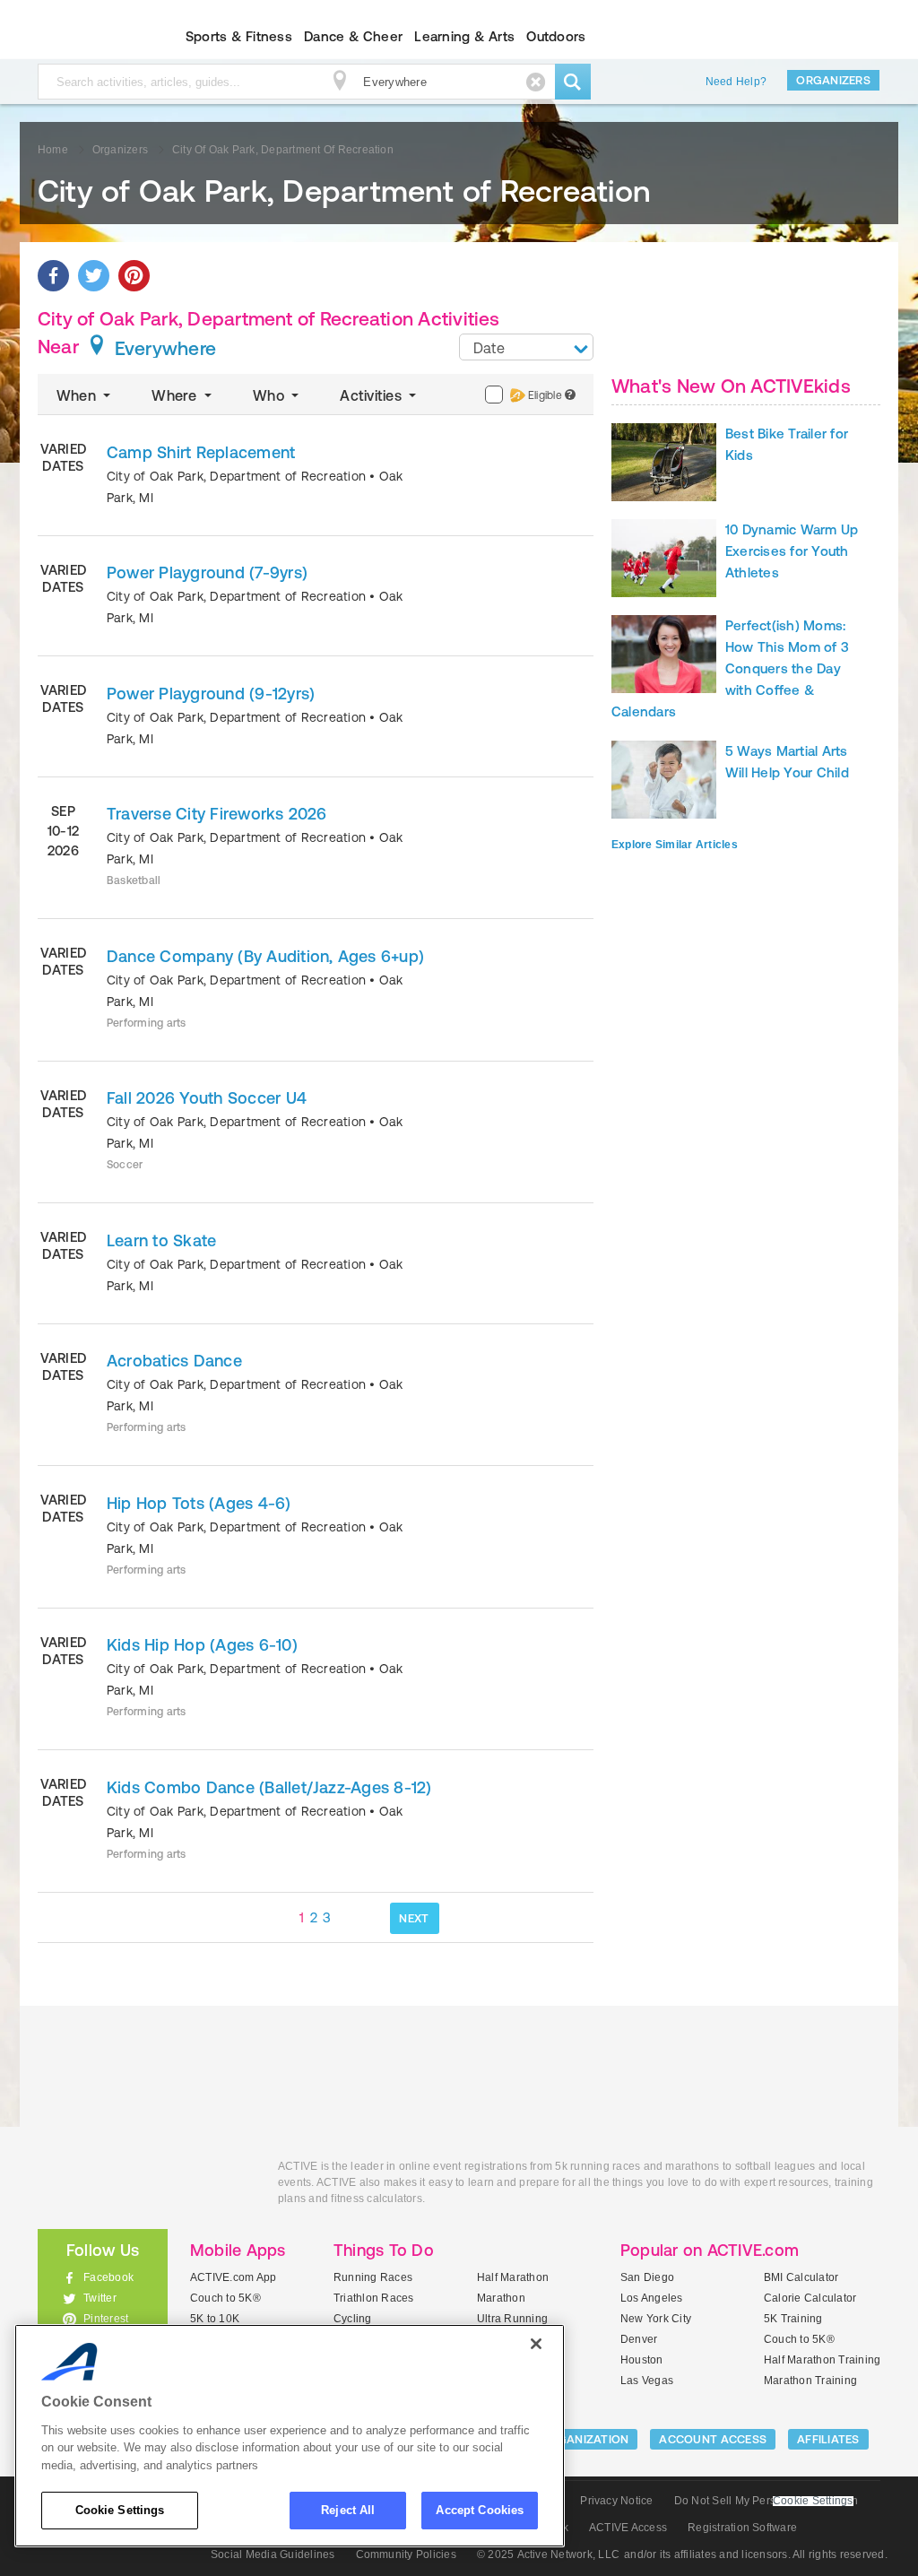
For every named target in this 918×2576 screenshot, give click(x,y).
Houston (642, 2360)
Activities (372, 395)
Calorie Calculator (810, 2298)
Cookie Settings (120, 2510)
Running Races (373, 2277)
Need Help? (736, 82)
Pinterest (106, 2319)
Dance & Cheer (353, 36)
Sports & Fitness (239, 36)
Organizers (833, 80)
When (78, 395)
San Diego (647, 2277)
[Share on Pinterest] (134, 276)
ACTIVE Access (628, 2528)
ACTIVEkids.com (87, 37)
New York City (656, 2319)
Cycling (353, 2319)
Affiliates (828, 2439)
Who (270, 395)
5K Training (793, 2319)
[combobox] (526, 347)
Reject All (348, 2510)
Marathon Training (810, 2381)
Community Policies (406, 2554)
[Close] (536, 2344)
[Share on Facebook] (53, 276)
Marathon (501, 2298)
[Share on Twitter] (94, 276)
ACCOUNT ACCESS (713, 2439)
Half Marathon (513, 2277)
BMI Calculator (801, 2277)
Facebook (108, 2277)
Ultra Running (512, 2319)
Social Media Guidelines (273, 2554)
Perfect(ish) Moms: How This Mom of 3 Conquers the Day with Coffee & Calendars (730, 668)
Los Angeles (652, 2298)
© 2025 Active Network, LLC (548, 2554)
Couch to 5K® (225, 2298)
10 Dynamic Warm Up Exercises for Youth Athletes (792, 551)
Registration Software (742, 2528)
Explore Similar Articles (675, 845)
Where (176, 395)
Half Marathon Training (822, 2360)
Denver (639, 2339)
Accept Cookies (480, 2510)
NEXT (414, 1918)
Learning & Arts (464, 36)
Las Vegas (647, 2381)
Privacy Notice (616, 2501)
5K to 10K (215, 2319)
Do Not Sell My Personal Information (766, 2501)
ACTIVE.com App (233, 2277)
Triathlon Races (374, 2298)
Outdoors (556, 36)
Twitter (100, 2298)
